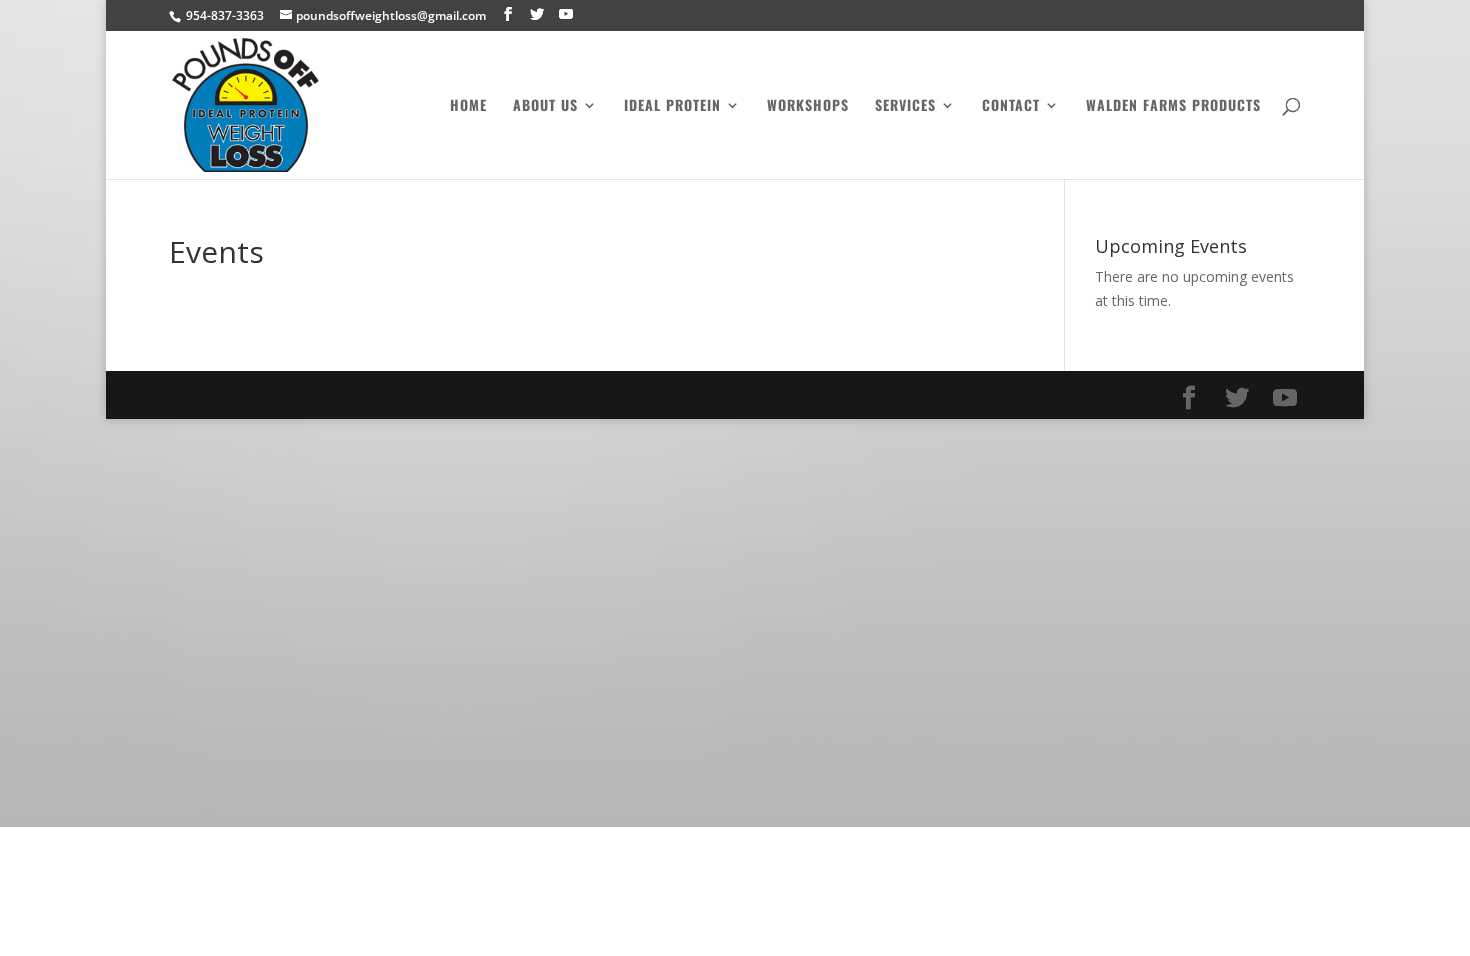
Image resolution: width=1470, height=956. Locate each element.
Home (468, 106)
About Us (545, 106)
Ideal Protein (672, 106)
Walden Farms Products (1173, 106)
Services (905, 106)
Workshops (808, 106)
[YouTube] (566, 14)
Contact (1011, 106)
